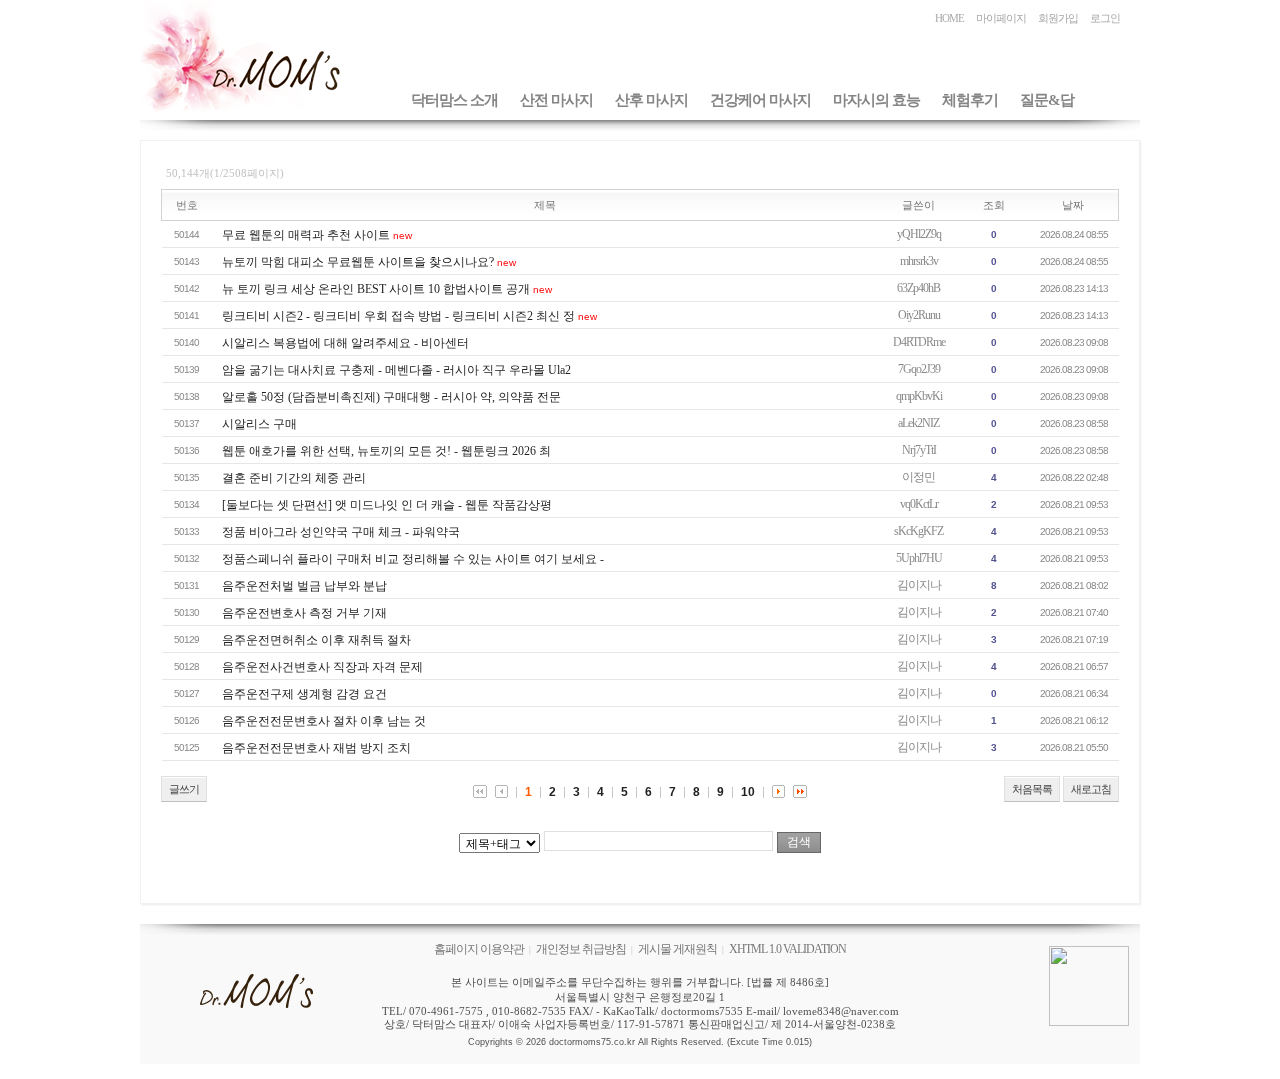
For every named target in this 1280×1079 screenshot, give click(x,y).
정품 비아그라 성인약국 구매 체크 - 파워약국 (341, 532)
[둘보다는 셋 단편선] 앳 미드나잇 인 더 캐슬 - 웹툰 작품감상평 (387, 505)
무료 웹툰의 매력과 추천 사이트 (306, 235)
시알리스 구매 (259, 424)
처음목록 (1032, 789)
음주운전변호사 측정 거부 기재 (304, 613)
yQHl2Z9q (919, 234)
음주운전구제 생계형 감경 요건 (304, 694)
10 (748, 792)
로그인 (1105, 18)
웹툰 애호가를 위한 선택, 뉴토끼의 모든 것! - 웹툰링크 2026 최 (386, 451)
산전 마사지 (556, 100)
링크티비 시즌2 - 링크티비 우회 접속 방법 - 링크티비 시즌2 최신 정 (398, 316)
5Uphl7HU (919, 558)
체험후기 (970, 100)
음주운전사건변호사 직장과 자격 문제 (322, 667)
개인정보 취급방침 (581, 949)
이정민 (918, 477)
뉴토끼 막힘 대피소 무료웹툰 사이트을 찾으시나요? (358, 262)
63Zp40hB (918, 288)
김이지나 (919, 585)
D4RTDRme (919, 342)
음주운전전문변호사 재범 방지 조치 (316, 748)
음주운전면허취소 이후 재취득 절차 (316, 640)
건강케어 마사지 (760, 100)
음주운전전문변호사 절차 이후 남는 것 (324, 721)
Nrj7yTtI (919, 450)
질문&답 (1047, 100)
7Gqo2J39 (919, 369)
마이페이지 (1001, 18)
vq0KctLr (919, 504)
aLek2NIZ (918, 423)
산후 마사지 (651, 100)
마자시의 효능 (876, 100)
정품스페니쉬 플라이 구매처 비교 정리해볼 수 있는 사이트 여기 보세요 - (413, 559)
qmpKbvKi (919, 396)
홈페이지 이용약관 (479, 949)
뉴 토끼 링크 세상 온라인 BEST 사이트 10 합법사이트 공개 (376, 289)
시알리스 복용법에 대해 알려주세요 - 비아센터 (345, 343)
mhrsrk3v (919, 261)
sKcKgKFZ (918, 531)
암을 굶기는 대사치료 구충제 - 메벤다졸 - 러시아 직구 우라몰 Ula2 (396, 370)
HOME (949, 18)
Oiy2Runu (919, 315)
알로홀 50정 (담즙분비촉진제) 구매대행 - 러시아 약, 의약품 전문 (391, 397)
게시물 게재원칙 (677, 949)
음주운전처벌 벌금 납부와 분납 (304, 586)
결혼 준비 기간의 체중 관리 (294, 478)
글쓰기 (184, 789)
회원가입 (1058, 18)
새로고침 (1091, 789)
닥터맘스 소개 (454, 100)
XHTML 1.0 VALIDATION (787, 949)
